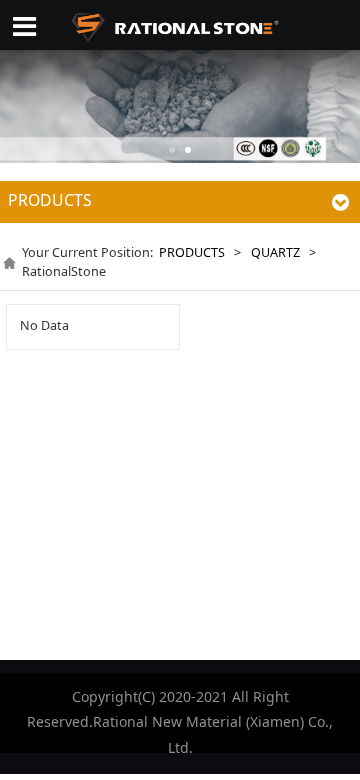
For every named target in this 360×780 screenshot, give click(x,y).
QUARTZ (275, 252)
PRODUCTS (192, 252)
